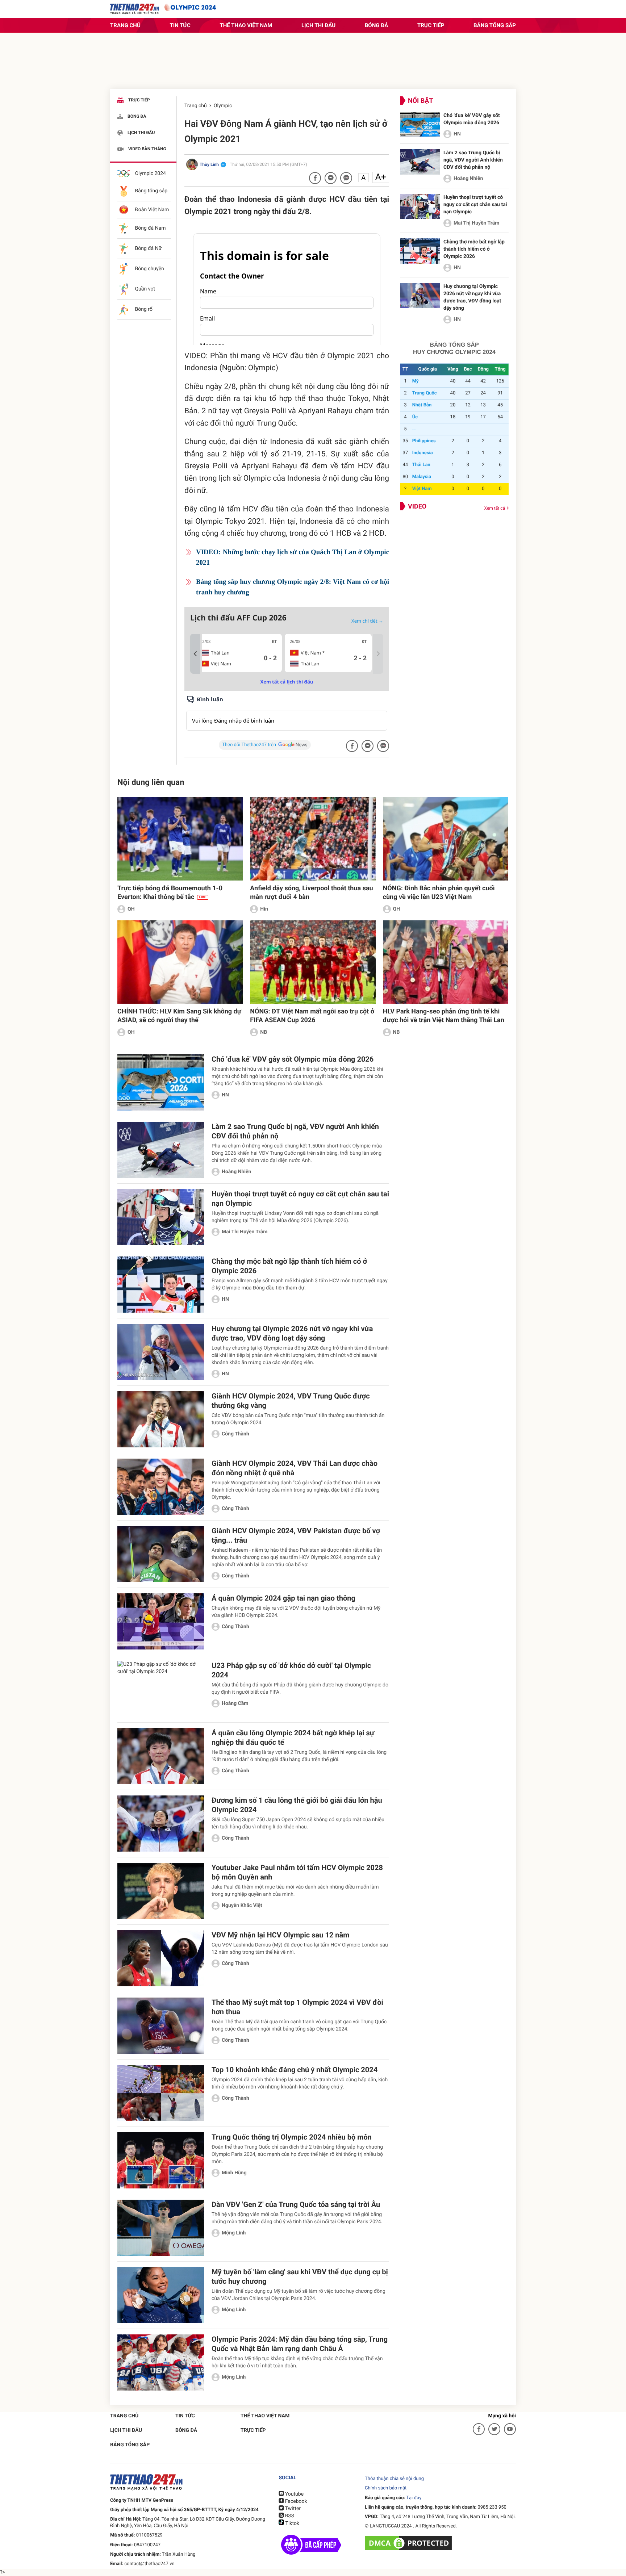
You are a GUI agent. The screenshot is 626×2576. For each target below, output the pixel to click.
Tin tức (180, 25)
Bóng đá (377, 25)
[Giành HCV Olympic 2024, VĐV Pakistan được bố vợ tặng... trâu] (161, 1554)
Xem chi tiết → (367, 621)
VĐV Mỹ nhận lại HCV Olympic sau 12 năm (280, 1935)
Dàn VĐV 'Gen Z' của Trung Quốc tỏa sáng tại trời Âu (296, 2204)
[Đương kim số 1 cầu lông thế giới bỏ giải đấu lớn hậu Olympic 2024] (161, 1824)
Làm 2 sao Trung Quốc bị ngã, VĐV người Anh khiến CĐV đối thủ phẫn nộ (473, 160)
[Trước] (195, 654)
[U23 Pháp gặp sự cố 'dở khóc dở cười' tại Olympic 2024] (161, 1689)
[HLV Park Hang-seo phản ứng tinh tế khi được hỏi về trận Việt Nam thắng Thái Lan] (446, 962)
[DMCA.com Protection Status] (409, 2543)
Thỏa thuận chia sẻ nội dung (394, 2479)
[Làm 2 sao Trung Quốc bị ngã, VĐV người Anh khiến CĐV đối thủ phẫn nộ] (420, 162)
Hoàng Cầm (235, 1703)
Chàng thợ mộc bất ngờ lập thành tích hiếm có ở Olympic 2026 (474, 249)
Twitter (292, 2509)
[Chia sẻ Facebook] (315, 178)
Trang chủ (125, 25)
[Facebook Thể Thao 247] (479, 2429)
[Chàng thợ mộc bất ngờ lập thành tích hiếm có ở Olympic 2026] (420, 251)
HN (457, 134)
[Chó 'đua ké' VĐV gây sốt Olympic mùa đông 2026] (420, 125)
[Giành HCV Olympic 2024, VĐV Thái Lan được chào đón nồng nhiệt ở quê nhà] (161, 1487)
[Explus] (287, 713)
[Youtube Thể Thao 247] (510, 2429)
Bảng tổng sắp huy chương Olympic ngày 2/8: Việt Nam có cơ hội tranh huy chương (293, 587)
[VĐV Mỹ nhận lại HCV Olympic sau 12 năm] (161, 1958)
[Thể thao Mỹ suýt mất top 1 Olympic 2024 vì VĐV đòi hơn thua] (161, 2026)
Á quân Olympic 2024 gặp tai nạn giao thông (283, 1598)
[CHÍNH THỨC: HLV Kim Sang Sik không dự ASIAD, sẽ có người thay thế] (180, 962)
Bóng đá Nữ (148, 249)
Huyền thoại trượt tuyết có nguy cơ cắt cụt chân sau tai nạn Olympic (475, 205)
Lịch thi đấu (318, 25)
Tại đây (414, 2498)
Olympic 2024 (150, 173)
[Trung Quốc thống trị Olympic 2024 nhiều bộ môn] (161, 2160)
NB (264, 1032)
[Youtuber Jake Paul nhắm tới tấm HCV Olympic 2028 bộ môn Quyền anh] (161, 1891)
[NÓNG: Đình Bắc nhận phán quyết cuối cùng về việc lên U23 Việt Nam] (446, 839)
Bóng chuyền (149, 269)
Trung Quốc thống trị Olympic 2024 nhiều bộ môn (292, 2137)
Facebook (295, 2501)
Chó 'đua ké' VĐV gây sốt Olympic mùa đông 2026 (293, 1059)
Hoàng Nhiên (468, 179)
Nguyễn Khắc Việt (242, 1906)
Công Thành (235, 1434)
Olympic (223, 106)
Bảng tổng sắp (495, 25)
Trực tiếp (431, 25)
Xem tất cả (495, 508)
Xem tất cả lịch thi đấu (287, 682)
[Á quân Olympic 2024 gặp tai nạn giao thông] (161, 1621)
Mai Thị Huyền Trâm (476, 223)
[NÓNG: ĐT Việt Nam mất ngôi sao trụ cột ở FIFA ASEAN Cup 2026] (313, 962)
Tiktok (292, 2523)
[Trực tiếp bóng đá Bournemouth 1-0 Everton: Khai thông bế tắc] (180, 839)
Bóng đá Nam (150, 229)
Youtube (294, 2494)
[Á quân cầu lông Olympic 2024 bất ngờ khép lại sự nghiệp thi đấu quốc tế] (161, 1756)
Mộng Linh (234, 2233)
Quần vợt (144, 289)
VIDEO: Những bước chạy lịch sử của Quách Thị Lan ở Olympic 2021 (293, 557)
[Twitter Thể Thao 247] (494, 2429)
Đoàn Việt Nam (151, 210)
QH (131, 909)
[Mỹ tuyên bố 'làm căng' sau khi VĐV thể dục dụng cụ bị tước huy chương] (161, 2295)
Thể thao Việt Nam (246, 25)
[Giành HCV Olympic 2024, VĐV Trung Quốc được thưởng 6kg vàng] (161, 1419)
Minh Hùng (234, 2173)
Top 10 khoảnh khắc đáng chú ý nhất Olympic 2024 (295, 2070)
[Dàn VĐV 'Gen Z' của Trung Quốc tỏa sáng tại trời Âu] (161, 2228)
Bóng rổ (143, 310)
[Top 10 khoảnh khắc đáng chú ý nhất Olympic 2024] (161, 2093)
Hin (264, 909)
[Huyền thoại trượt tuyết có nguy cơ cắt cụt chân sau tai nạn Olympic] (420, 206)
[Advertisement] (313, 63)
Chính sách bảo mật (386, 2488)
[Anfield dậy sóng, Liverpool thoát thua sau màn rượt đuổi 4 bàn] (313, 839)
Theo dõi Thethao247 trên (249, 745)
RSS (289, 2516)
